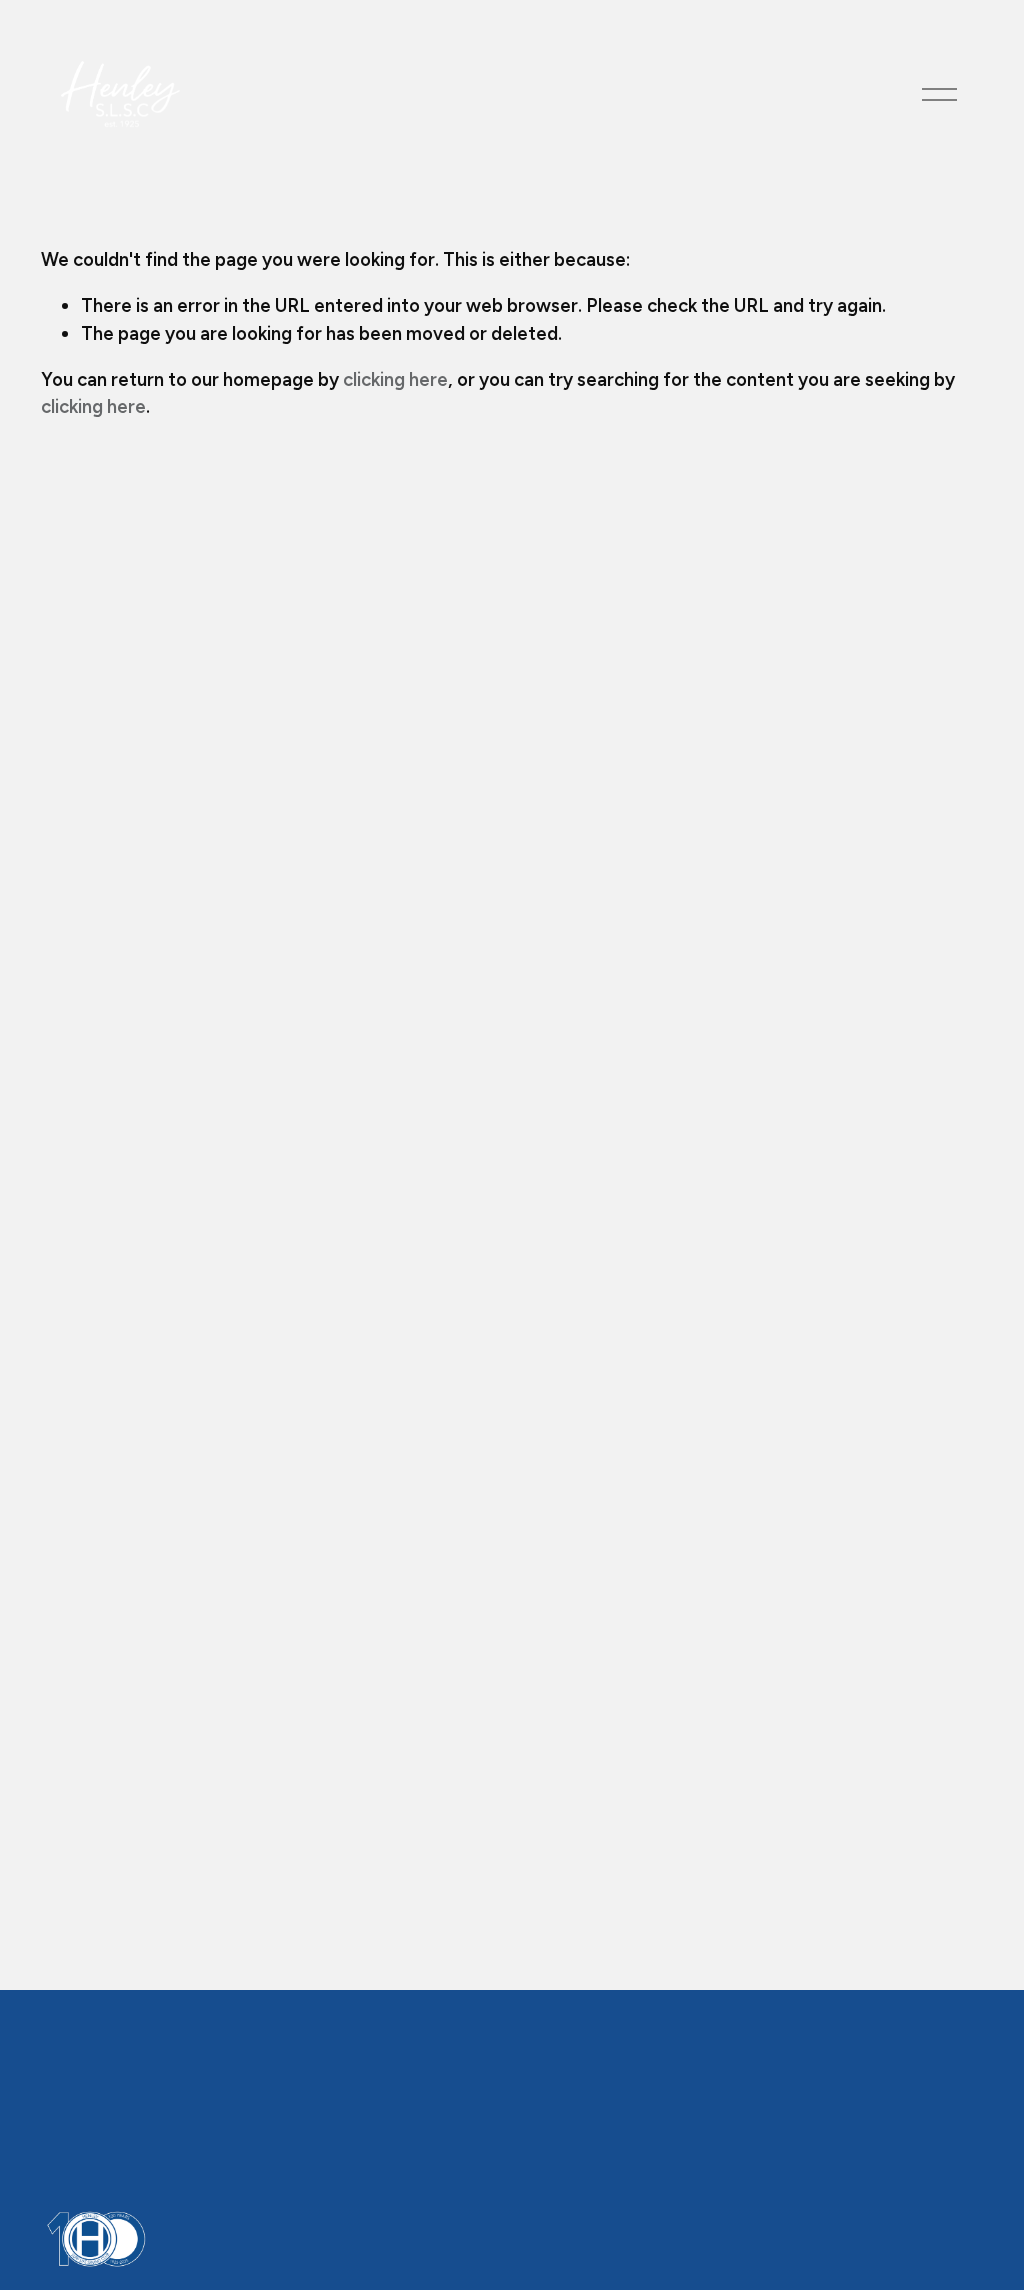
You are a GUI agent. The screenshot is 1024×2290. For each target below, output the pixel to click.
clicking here (395, 379)
